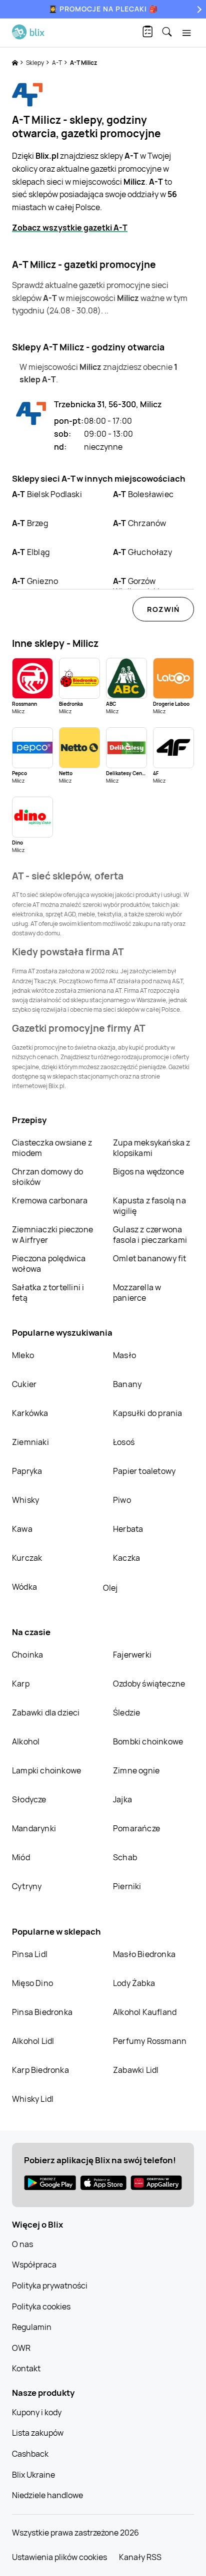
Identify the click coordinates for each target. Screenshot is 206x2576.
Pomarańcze (136, 1828)
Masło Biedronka (144, 1954)
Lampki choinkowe (46, 1770)
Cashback (30, 2454)
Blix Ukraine (33, 2475)
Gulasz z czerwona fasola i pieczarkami (150, 1235)
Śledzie (126, 1713)
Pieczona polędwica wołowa (49, 1264)
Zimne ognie (136, 1770)
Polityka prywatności (50, 2286)
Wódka (24, 1587)
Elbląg (31, 552)
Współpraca (34, 2265)
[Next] (198, 9)
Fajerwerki (132, 1655)
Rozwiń (163, 609)
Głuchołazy (142, 552)
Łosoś (124, 1442)
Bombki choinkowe (148, 1741)
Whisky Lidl (33, 2099)
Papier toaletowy (144, 1471)
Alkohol (26, 1741)
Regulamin (32, 2327)
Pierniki (128, 1886)
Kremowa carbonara (50, 1200)
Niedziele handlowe (47, 2495)
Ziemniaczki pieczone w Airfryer (52, 1235)
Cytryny (27, 1886)
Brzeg (30, 523)
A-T (57, 63)
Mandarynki (34, 1828)
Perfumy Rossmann (150, 2041)
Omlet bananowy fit (150, 1258)
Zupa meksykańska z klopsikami (152, 1148)
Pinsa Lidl (30, 1954)
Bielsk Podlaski (47, 494)
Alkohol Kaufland (145, 2012)
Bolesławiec (143, 494)
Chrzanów (139, 523)
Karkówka (30, 1413)
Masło (124, 1355)
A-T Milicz (83, 63)
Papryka (27, 1471)
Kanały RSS (140, 2557)
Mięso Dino (32, 1983)
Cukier (24, 1384)
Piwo (122, 1500)
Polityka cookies (41, 2306)
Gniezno (35, 581)
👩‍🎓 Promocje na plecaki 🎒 (103, 9)
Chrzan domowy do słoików (47, 1177)
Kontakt (26, 2368)
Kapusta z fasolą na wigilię (149, 1206)
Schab (125, 1857)
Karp (21, 1684)
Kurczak (27, 1558)
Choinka (27, 1655)
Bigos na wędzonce (148, 1171)
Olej (110, 1588)
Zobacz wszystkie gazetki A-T (70, 228)
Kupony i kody (37, 2412)
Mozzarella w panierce (137, 1292)
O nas (22, 2244)
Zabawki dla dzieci (46, 1713)
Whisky (25, 1500)
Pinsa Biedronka (42, 2012)
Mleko (23, 1355)
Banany (127, 1384)
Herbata (128, 1529)
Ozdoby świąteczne (149, 1684)
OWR (21, 2348)
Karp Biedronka (40, 2070)
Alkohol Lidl (33, 2041)
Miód (21, 1857)
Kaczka (126, 1558)
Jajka (122, 1799)
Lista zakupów (38, 2433)
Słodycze (29, 1799)
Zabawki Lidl (136, 2070)
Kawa (22, 1529)
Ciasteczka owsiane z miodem (52, 1148)
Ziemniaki (30, 1442)
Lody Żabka (134, 1983)
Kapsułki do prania (148, 1413)
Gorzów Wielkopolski (136, 586)
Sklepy (35, 63)
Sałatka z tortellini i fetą (48, 1292)
